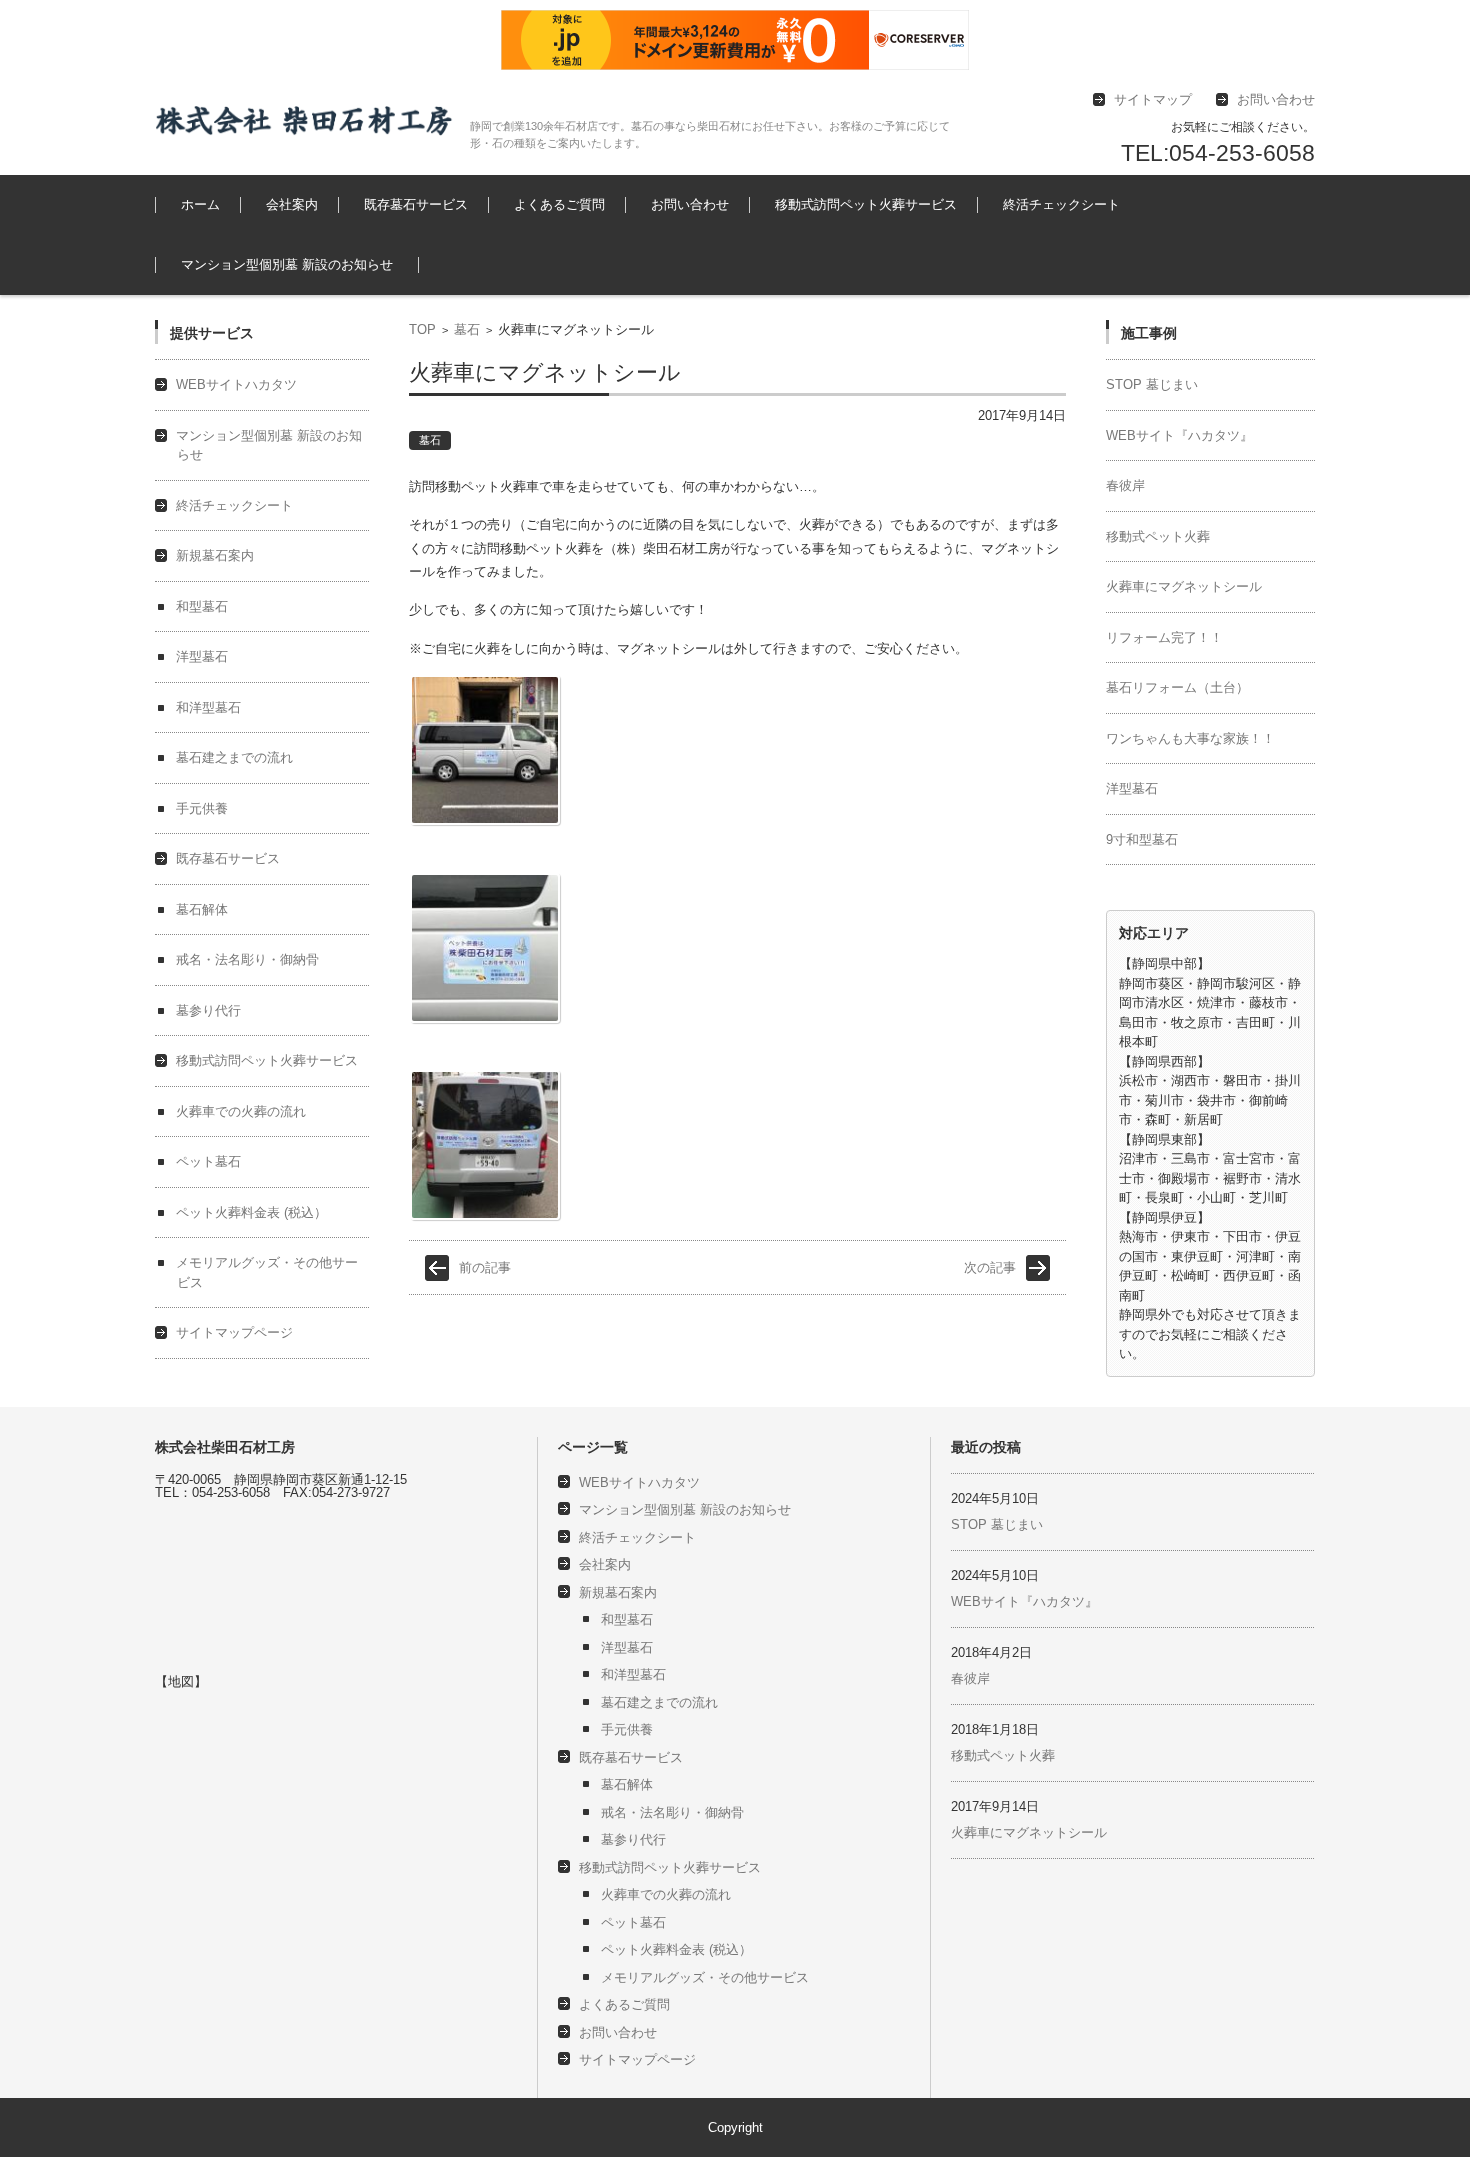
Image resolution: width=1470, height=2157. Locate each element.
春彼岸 (1125, 485)
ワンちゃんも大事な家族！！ (1190, 738)
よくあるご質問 (559, 204)
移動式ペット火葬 (1158, 536)
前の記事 (485, 1267)
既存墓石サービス (416, 204)
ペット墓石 (810, 259)
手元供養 (202, 808)
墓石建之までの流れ (688, 259)
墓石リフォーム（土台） (1177, 687)
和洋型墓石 (208, 707)
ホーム (200, 204)
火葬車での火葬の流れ (1033, 259)
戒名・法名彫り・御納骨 (247, 959)
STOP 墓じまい (1152, 384)
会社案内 (292, 204)
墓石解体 (202, 909)
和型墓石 (202, 606)
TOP (422, 329)
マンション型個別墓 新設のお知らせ (287, 264)
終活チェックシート (1061, 204)
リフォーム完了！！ (1164, 637)
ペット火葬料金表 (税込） (251, 1212)
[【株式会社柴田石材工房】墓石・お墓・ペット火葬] (305, 120)
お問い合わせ (690, 204)
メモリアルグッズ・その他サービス (705, 1977)
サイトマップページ (234, 1332)
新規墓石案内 (215, 555)
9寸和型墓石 (1142, 839)
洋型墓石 (202, 656)
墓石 (467, 329)
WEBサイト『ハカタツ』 (1179, 435)
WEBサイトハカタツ (236, 384)
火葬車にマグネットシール (1184, 586)
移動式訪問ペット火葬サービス (866, 204)
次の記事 (990, 1267)
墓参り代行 (380, 259)
